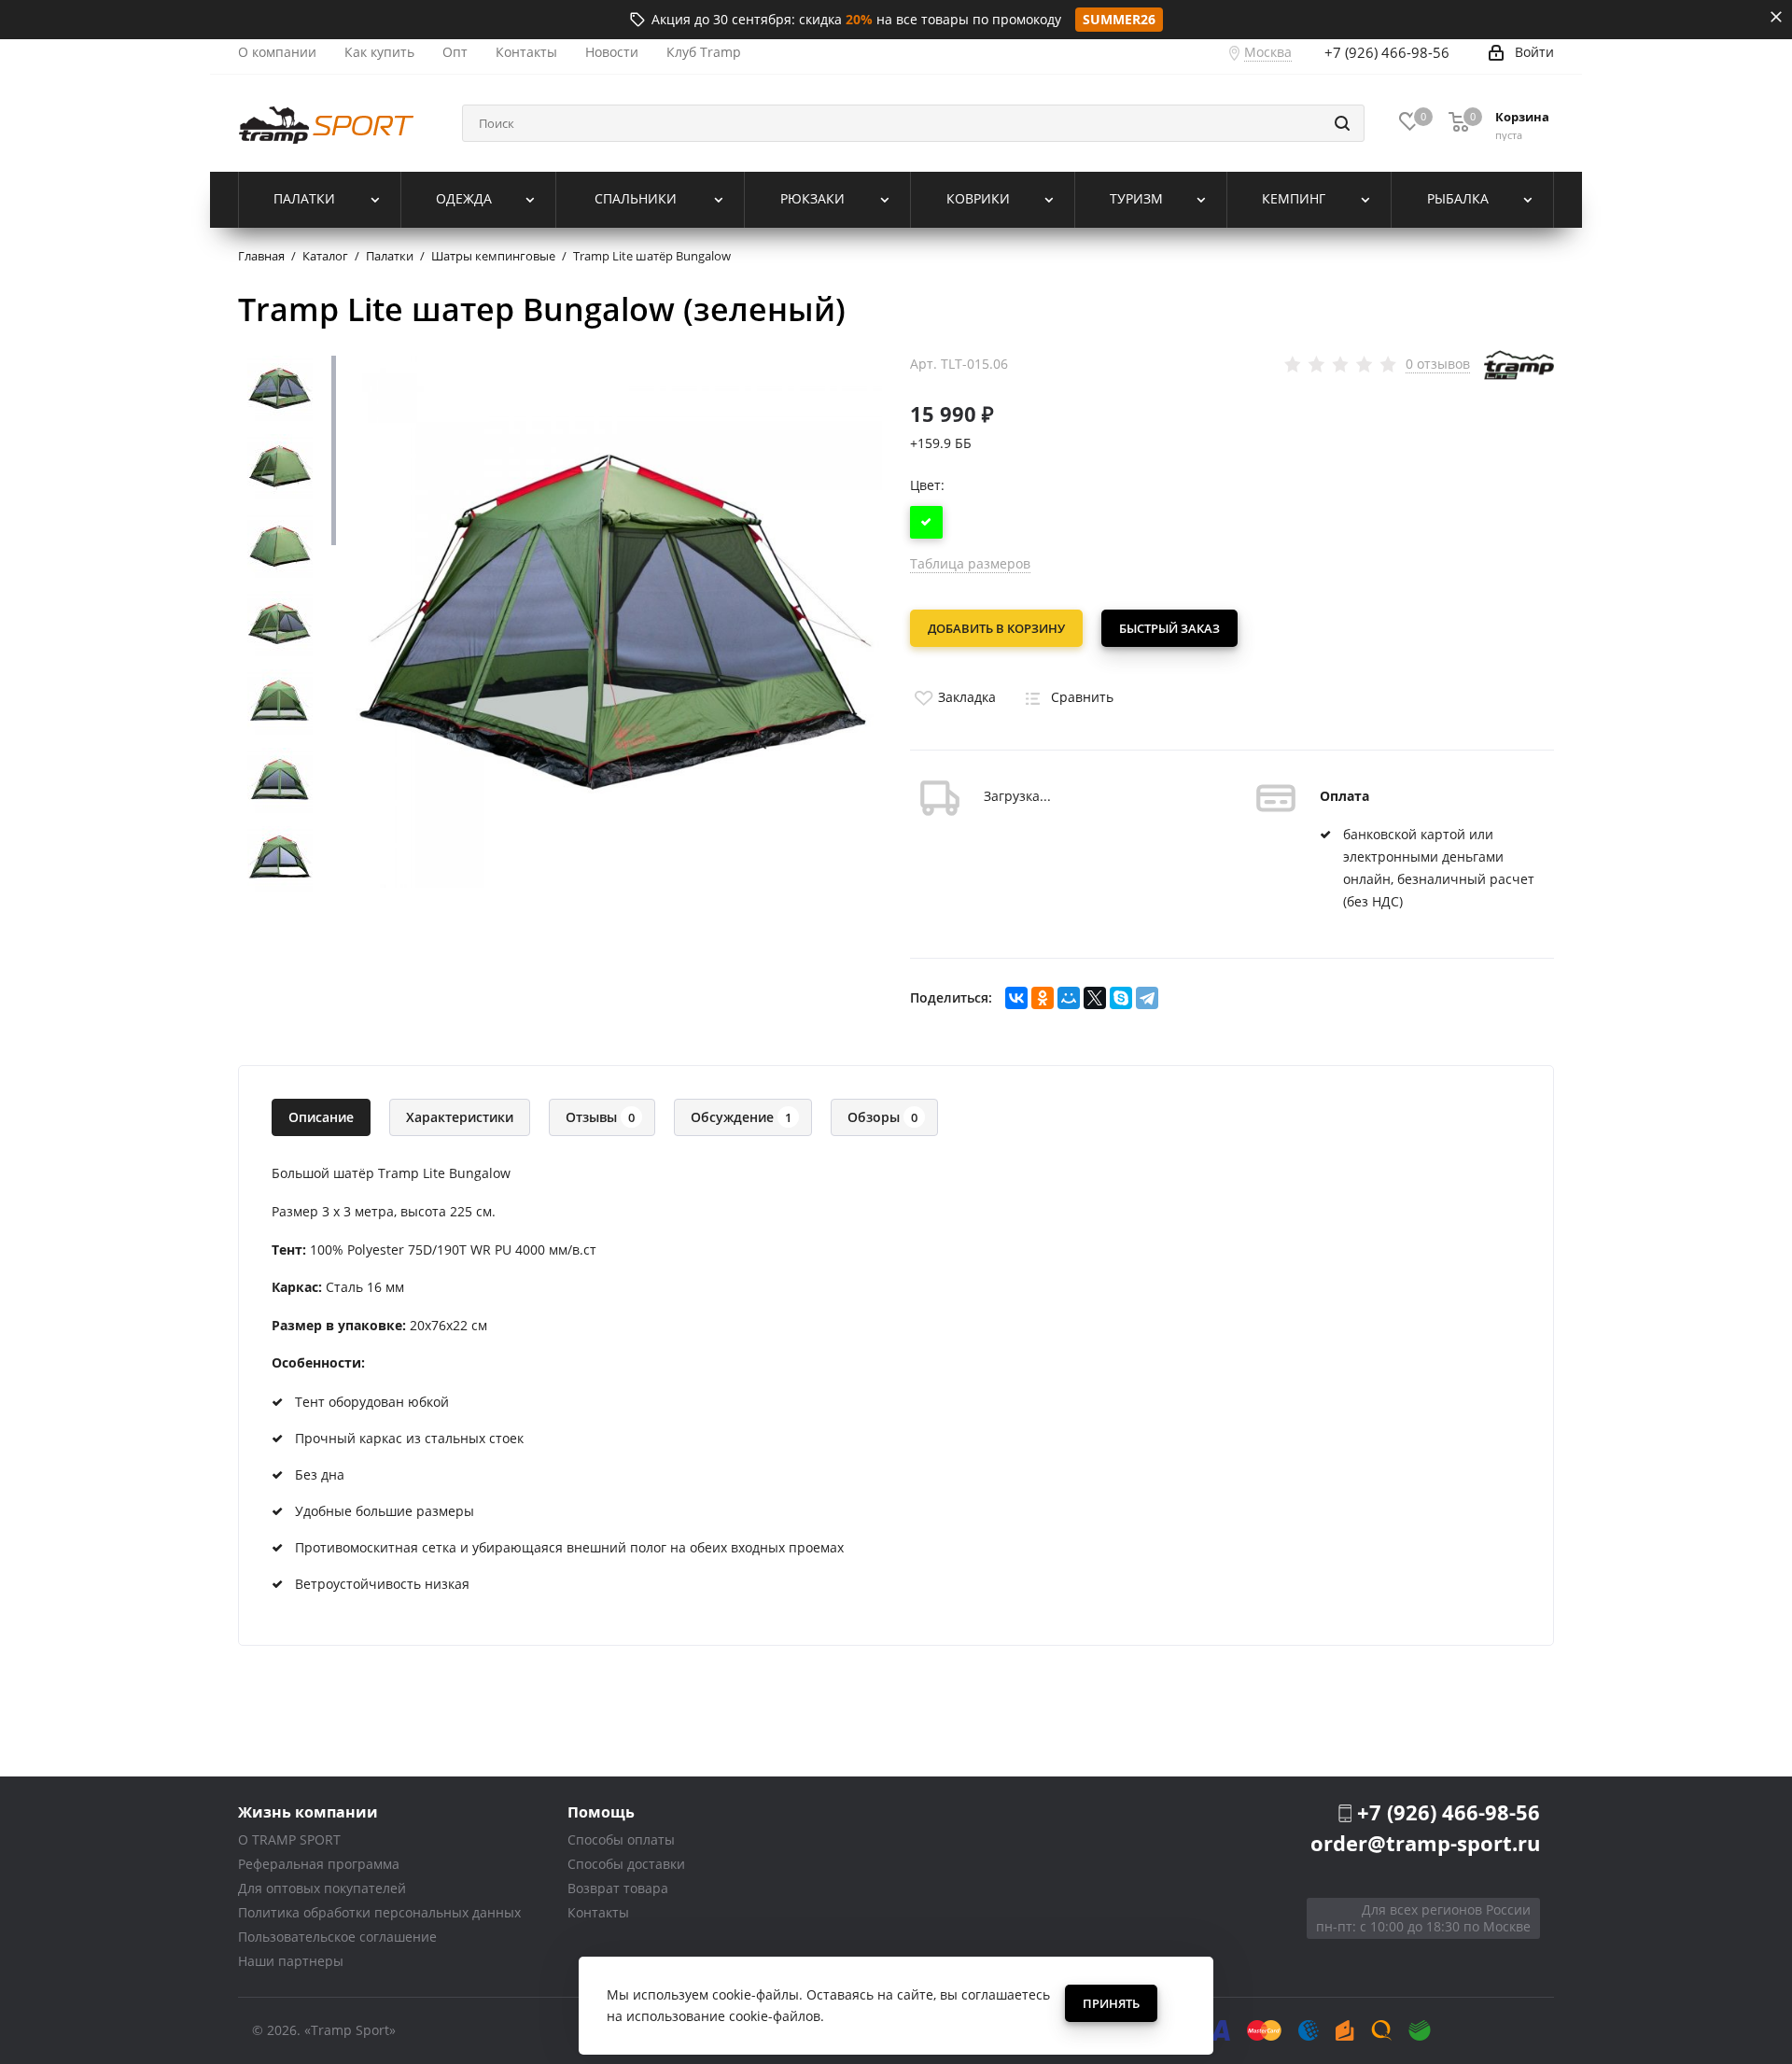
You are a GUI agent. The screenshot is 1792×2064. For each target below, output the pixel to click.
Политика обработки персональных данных (379, 1912)
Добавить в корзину (996, 628)
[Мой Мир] (1069, 998)
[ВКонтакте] (1016, 998)
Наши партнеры (291, 1961)
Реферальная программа (319, 1864)
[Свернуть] (1776, 17)
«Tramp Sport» (350, 2030)
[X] (1095, 998)
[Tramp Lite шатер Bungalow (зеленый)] (616, 620)
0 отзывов (1438, 364)
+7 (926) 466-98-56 (1387, 52)
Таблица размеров (970, 563)
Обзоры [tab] (882, 1117)
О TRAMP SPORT (289, 1839)
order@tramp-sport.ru (1425, 1843)
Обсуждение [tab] (741, 1117)
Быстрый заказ (1169, 628)
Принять (1111, 2003)
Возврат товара (618, 1888)
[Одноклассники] (1043, 998)
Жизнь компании (308, 1811)
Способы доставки (626, 1864)
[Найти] (1342, 123)
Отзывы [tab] (600, 1117)
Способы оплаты (621, 1839)
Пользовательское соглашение (337, 1937)
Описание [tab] (321, 1117)
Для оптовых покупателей (322, 1888)
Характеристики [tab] (460, 1117)
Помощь (601, 1811)
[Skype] (1121, 998)
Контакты (598, 1912)
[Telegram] (1147, 998)
